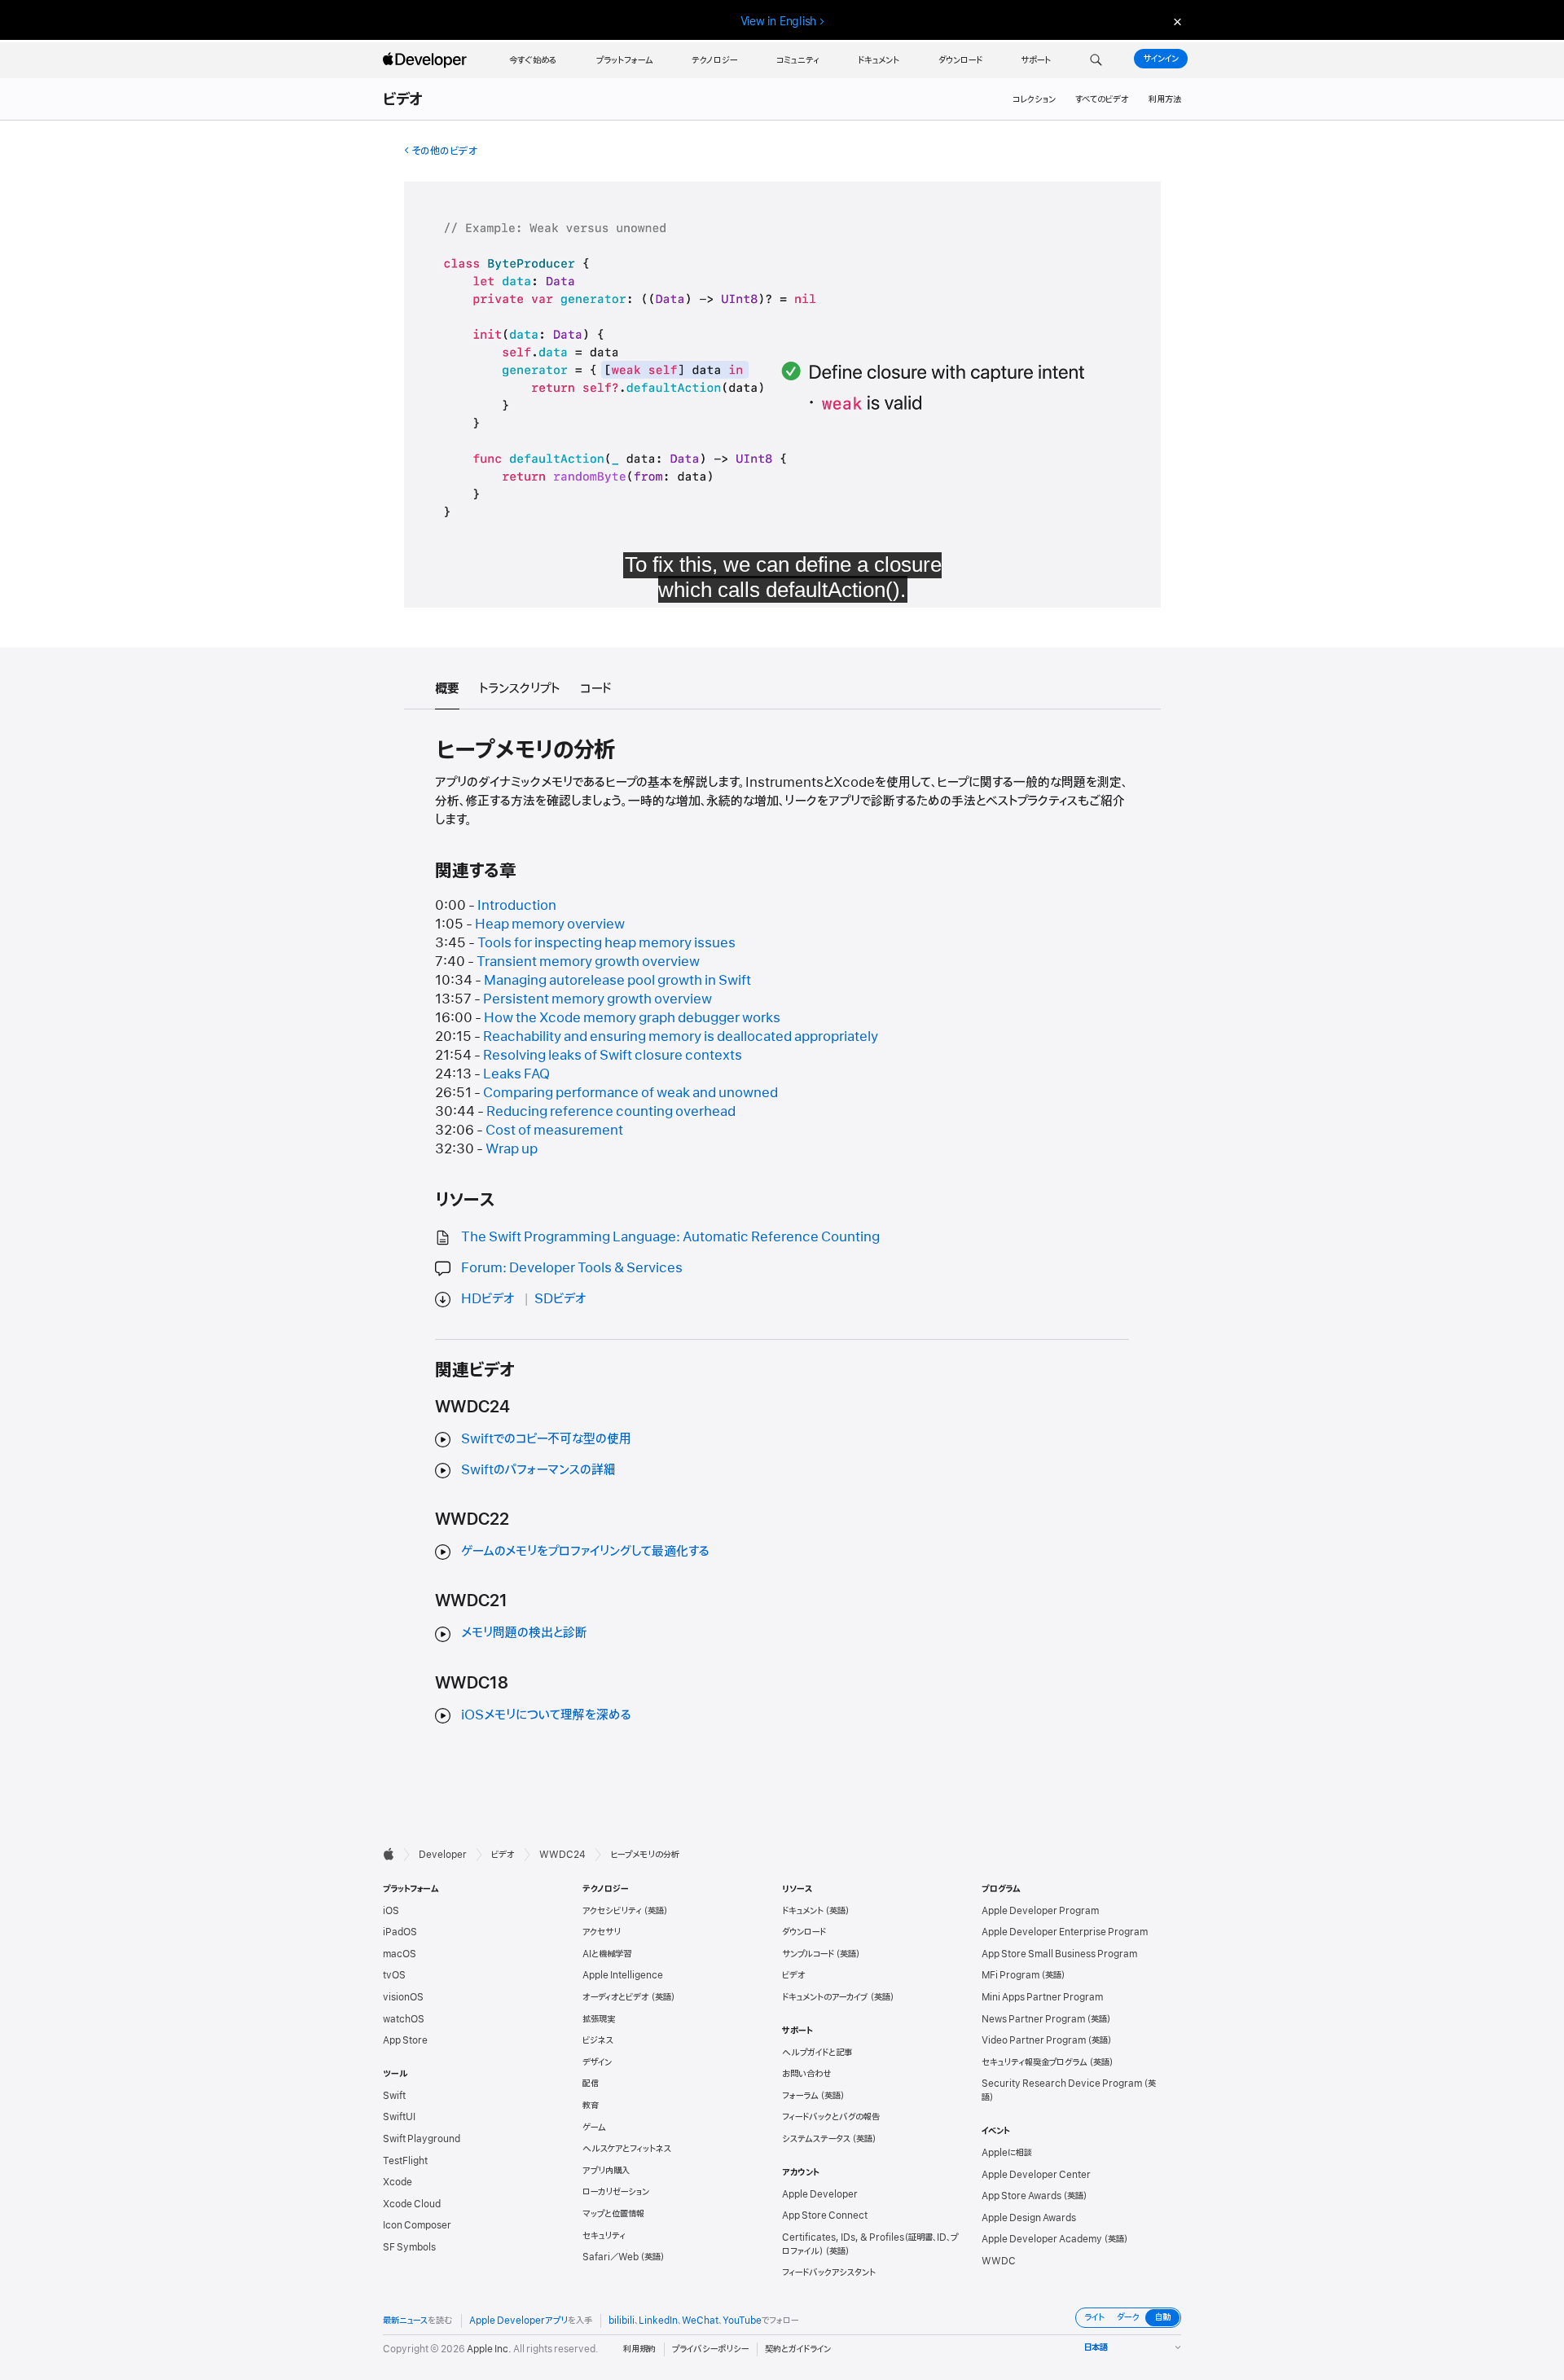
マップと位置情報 (613, 2214)
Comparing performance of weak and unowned (630, 1093)
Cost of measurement (554, 1131)
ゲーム (594, 2128)
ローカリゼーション (616, 2192)
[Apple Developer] (427, 60)
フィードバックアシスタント (829, 2272)
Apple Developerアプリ (518, 2321)
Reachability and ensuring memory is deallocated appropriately (681, 1037)
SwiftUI (399, 2117)
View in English (779, 21)
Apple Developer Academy (1042, 2239)
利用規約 (639, 2349)
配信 (591, 2084)
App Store (405, 2040)
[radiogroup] (1128, 2318)
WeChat (700, 2321)
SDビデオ (560, 1299)
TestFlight (405, 2161)
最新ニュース (405, 2321)
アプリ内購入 (606, 2171)
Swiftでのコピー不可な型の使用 (546, 1439)
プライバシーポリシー (710, 2349)
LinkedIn (658, 2321)
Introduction (517, 906)
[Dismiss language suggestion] (1175, 22)
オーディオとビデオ (616, 1997)
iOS (391, 1911)
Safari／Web (611, 2257)
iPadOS (400, 1932)
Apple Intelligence (623, 1975)
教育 (591, 2106)
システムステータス (816, 2139)
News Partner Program (1033, 2019)
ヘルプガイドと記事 (817, 2053)
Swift (394, 2096)
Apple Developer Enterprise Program (1065, 1932)
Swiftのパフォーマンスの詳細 (538, 1470)
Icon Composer (417, 2225)
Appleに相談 (1007, 2153)
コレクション (1034, 99)
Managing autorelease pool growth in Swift (617, 981)
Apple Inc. (489, 2349)
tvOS (394, 1975)
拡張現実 (599, 2019)
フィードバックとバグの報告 (831, 2117)
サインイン (1161, 59)
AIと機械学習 (607, 1954)
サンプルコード (808, 1954)
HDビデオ (488, 1299)
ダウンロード (804, 1932)
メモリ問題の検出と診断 (524, 1633)
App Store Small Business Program (1059, 1954)
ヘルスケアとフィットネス (627, 2149)
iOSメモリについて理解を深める (546, 1715)
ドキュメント (803, 1911)
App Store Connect (825, 2215)
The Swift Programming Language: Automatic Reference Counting (670, 1237)
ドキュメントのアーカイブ (825, 1997)
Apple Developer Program (1040, 1911)
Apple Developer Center (1036, 2175)
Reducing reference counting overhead (611, 1112)
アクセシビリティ (612, 1911)
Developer (443, 1855)
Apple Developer (820, 2194)
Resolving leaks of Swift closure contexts (613, 1056)
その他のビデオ (444, 151)
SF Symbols (409, 2247)
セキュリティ (604, 2236)
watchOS (404, 2019)
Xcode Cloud (412, 2204)
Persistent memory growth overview (597, 999)
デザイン (597, 2062)
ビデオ (404, 100)
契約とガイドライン (798, 2349)
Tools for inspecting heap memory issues (606, 943)
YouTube (742, 2321)
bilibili (622, 2321)
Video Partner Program (1034, 2040)
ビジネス (598, 2040)
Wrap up (512, 1149)
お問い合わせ (807, 2074)
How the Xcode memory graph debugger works (632, 1018)
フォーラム (800, 2096)
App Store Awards (1021, 2196)
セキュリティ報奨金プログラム (1035, 2062)
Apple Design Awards (1029, 2218)
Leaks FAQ (516, 1074)
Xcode (398, 2182)
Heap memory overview (550, 924)
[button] (1096, 60)
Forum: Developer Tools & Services (572, 1268)
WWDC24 (562, 1855)
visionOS (403, 1997)
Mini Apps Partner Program (1042, 1997)
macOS (400, 1954)
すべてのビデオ (1102, 99)
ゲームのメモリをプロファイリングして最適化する (585, 1552)
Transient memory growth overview (588, 962)
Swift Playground (422, 2139)
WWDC (999, 2261)
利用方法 (1165, 99)
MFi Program (1010, 1975)
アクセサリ (602, 1932)
